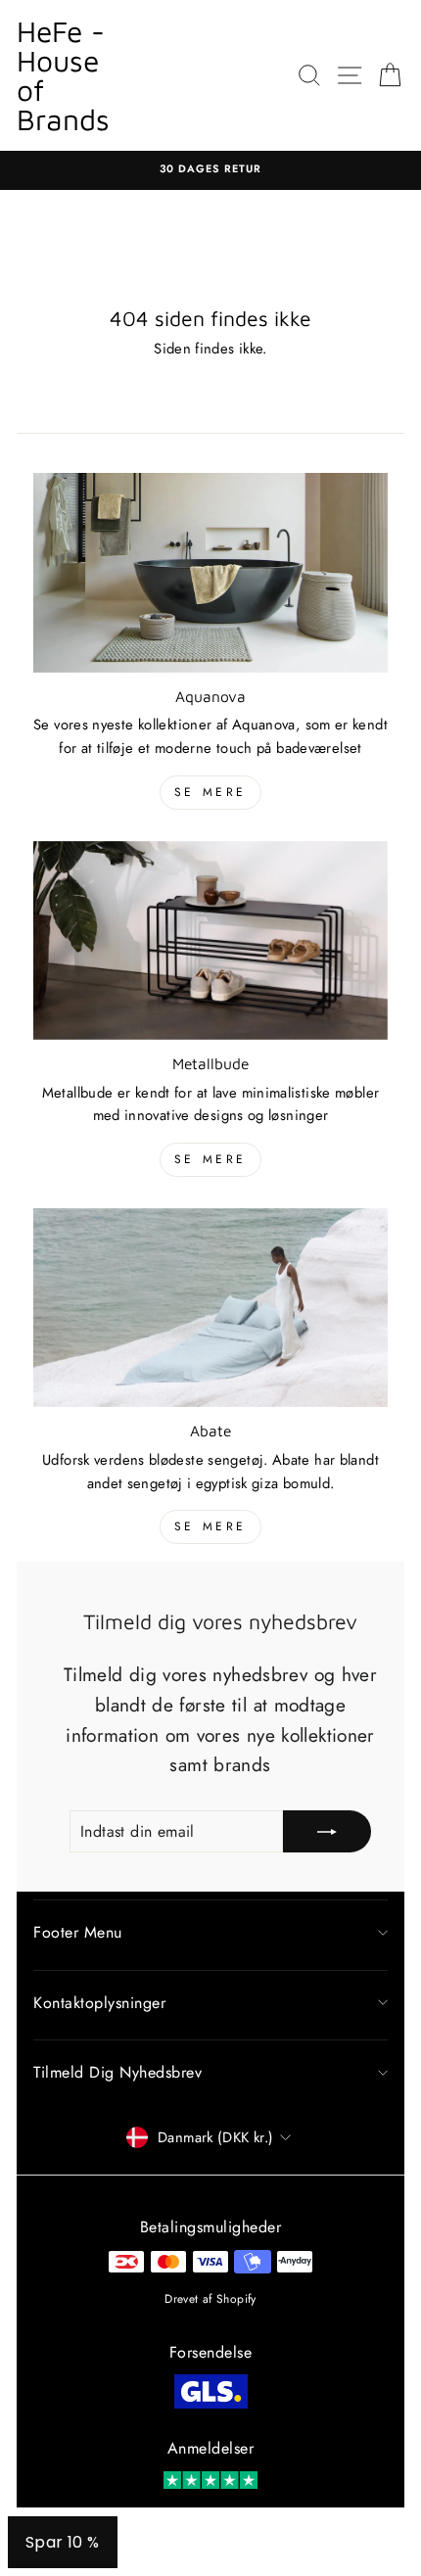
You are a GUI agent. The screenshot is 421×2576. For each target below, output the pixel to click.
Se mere (210, 792)
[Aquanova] (210, 573)
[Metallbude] (210, 941)
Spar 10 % (63, 2542)
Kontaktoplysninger (99, 2003)
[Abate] (210, 1308)
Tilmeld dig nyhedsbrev (117, 2072)
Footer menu (78, 1932)
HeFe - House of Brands (63, 75)
